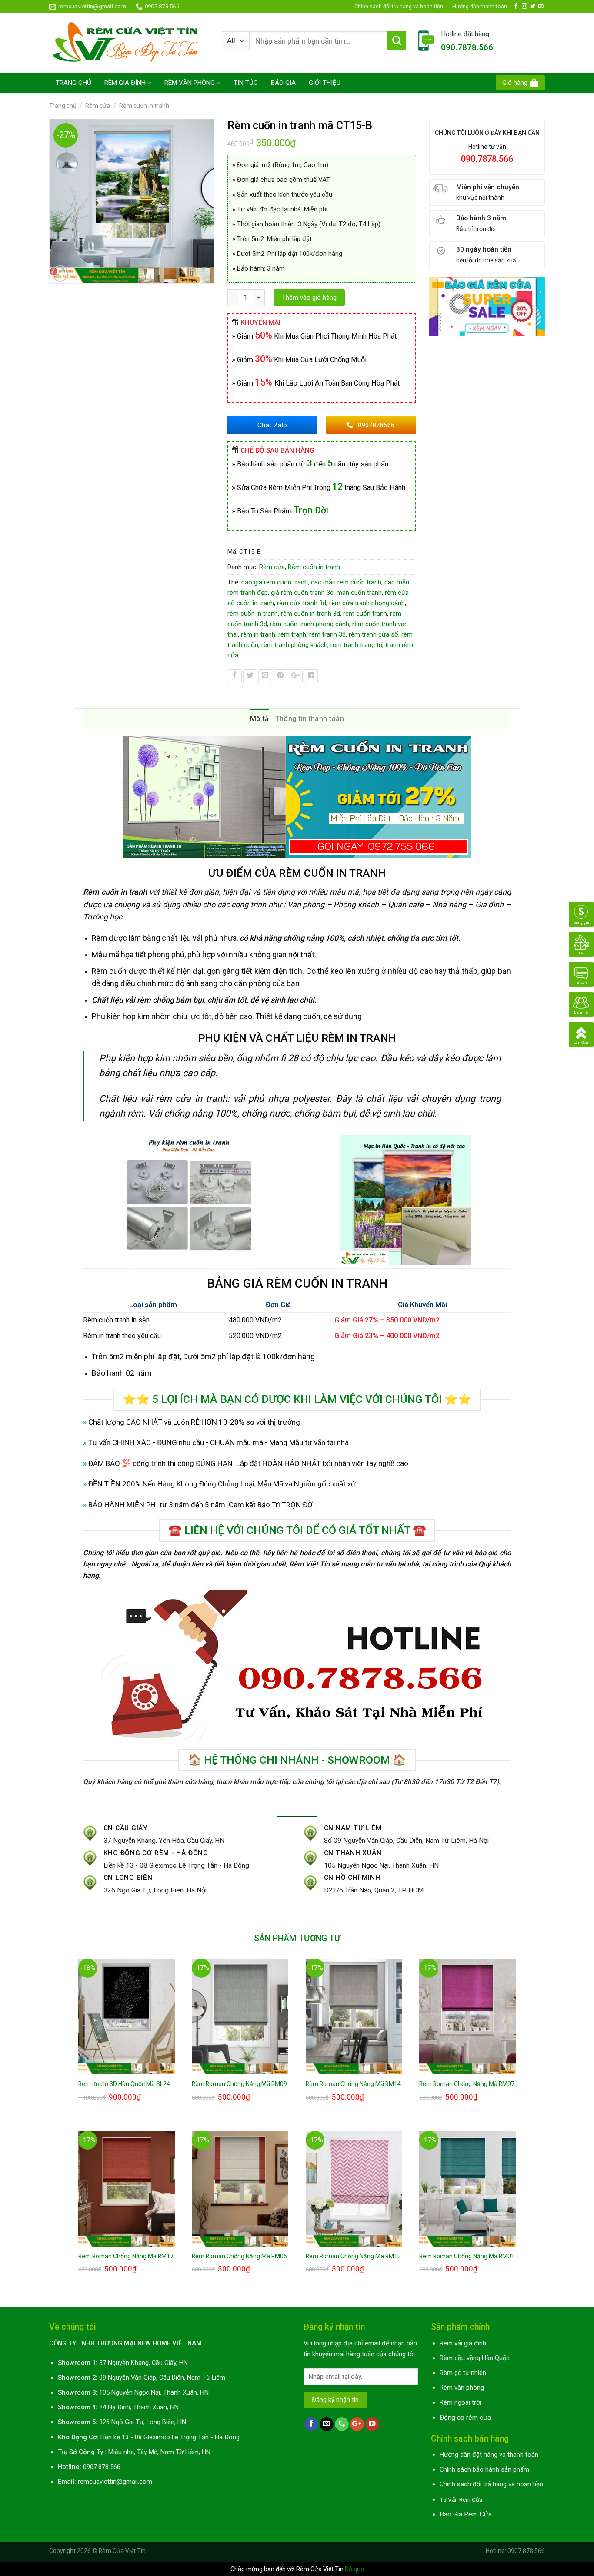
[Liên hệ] (581, 1004)
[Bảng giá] (581, 914)
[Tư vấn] (581, 974)
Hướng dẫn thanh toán (480, 6)
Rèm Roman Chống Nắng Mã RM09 (239, 2084)
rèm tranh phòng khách (294, 645)
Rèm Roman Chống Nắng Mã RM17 (126, 2256)
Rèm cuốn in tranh (144, 106)
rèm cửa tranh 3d (302, 603)
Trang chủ (63, 106)
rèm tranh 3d (327, 634)
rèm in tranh (258, 634)
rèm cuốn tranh (365, 614)
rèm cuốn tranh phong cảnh (310, 624)
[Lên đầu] (581, 1034)
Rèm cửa (98, 106)
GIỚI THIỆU (325, 83)
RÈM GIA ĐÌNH (125, 83)
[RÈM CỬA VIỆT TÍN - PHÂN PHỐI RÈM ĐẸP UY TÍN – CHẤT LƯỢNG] (128, 43)
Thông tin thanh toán (310, 719)
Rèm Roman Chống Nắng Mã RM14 (353, 2084)
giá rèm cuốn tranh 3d (302, 593)
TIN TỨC (246, 83)
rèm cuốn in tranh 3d (310, 614)
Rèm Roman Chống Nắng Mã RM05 (239, 2256)
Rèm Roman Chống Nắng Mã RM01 (467, 2256)
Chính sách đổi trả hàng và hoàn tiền (399, 6)
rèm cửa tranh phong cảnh (367, 603)
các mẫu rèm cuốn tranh (346, 582)
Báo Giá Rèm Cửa (466, 2514)
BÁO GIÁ (283, 83)
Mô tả (260, 719)
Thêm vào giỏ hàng (309, 298)
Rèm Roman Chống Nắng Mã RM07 (467, 2084)
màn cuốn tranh (359, 593)
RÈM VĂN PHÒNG (190, 83)
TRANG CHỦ (73, 83)
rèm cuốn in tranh (253, 614)
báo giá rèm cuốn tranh (275, 582)
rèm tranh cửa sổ (374, 634)
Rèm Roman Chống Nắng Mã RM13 (353, 2256)
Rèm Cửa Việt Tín (122, 2551)
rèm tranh (292, 634)
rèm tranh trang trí (356, 645)
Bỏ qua (354, 2569)
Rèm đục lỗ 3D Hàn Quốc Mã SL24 (124, 2084)
